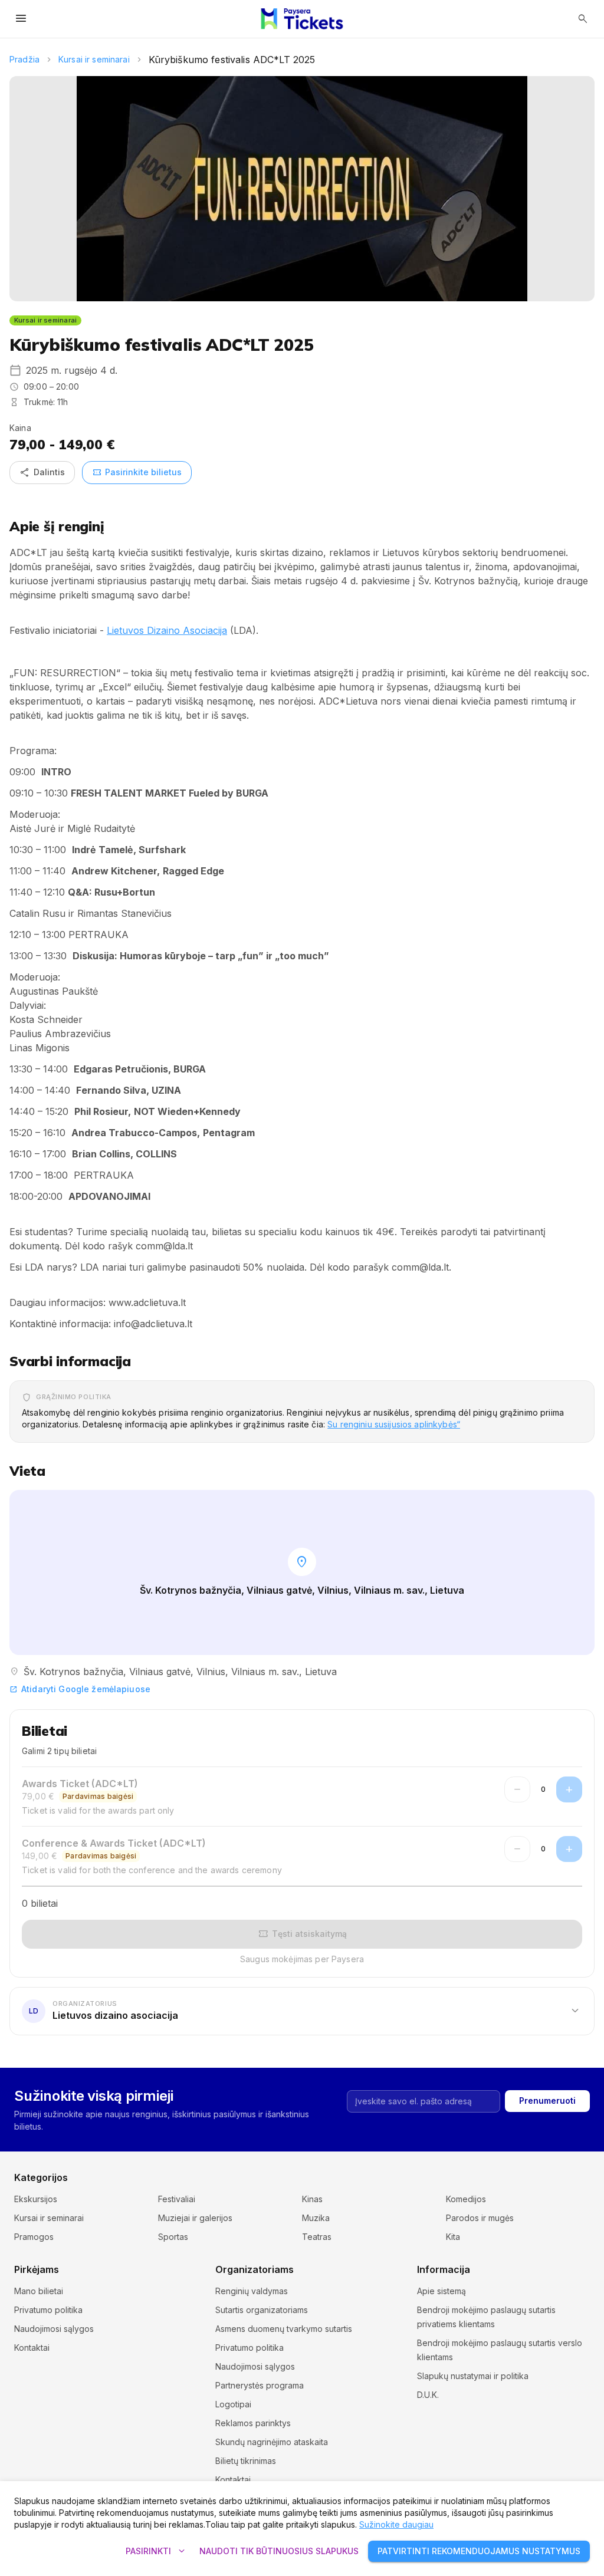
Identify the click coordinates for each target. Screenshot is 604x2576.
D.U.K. (428, 2395)
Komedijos (466, 2199)
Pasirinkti (157, 2551)
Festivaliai (177, 2199)
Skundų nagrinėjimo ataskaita (272, 2442)
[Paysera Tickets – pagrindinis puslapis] (302, 19)
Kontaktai (32, 2348)
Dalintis (42, 472)
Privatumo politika (48, 2310)
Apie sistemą (441, 2291)
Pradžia (24, 59)
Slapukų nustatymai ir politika (473, 2376)
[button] (302, 2011)
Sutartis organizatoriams (262, 2310)
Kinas (312, 2199)
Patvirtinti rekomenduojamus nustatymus (479, 2551)
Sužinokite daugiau (396, 2524)
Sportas (173, 2237)
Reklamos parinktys (253, 2423)
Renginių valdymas (252, 2291)
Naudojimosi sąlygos (54, 2329)
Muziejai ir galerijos (195, 2218)
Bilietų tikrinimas (246, 2461)
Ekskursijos (36, 2199)
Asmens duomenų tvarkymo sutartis (284, 2329)
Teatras (317, 2237)
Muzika (316, 2218)
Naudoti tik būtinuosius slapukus (279, 2551)
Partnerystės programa (260, 2385)
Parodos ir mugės (480, 2218)
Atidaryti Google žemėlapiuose (80, 1689)
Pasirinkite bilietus (137, 472)
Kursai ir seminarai (94, 59)
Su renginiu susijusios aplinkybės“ (394, 1424)
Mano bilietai (39, 2291)
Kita (453, 2237)
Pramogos (34, 2237)
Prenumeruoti (547, 2100)
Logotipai (233, 2404)
